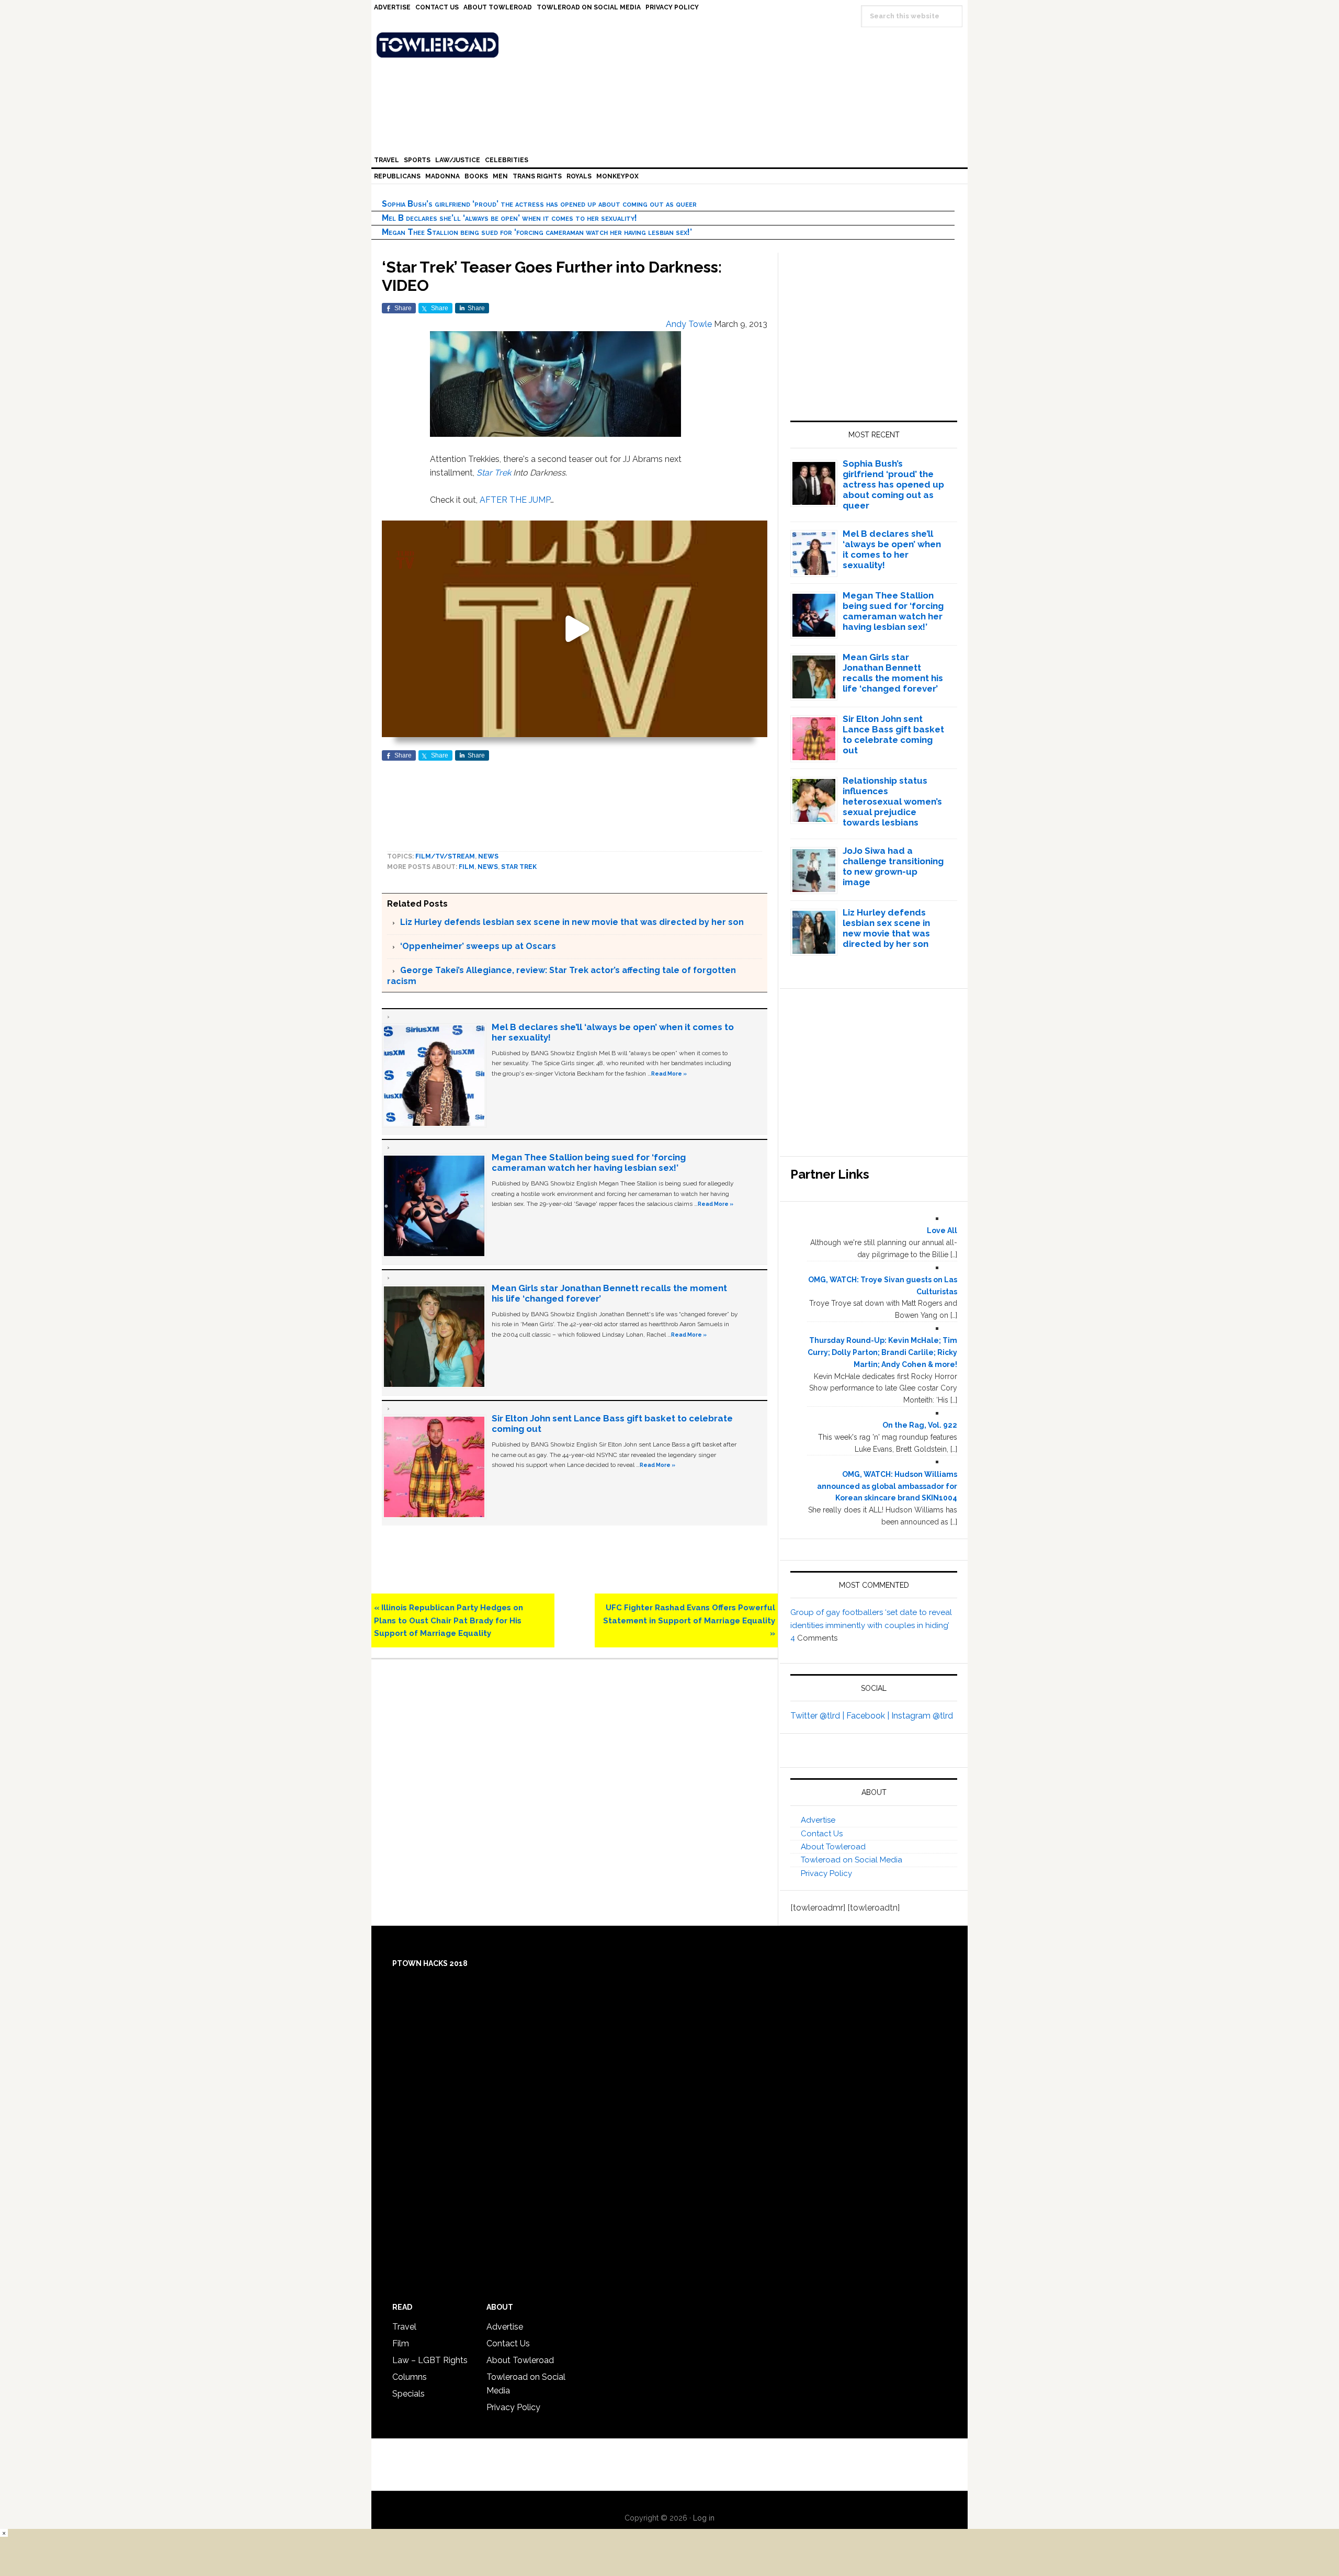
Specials (408, 2394)
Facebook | (869, 1716)
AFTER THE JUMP (515, 500)
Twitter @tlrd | (818, 1716)
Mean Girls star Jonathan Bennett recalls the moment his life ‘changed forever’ (893, 673)
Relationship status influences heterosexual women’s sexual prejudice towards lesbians (892, 801)
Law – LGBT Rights (430, 2360)
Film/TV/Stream (445, 856)
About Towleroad (833, 1847)
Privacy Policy (826, 1873)
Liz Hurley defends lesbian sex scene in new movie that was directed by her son (572, 922)
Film (467, 867)
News (488, 856)
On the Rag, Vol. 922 (920, 1425)
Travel (404, 2327)
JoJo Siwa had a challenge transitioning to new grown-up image (893, 866)
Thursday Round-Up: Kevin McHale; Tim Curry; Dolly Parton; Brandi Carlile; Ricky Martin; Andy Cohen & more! (882, 1352)
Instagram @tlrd (922, 1716)
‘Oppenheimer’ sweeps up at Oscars (478, 946)
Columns (410, 2377)
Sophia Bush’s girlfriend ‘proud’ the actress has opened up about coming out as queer (539, 204)
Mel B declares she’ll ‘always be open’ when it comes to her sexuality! (509, 218)
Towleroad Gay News (672, 45)
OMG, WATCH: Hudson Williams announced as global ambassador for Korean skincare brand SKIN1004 (887, 1486)
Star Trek (494, 473)
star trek (519, 867)
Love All (942, 1230)
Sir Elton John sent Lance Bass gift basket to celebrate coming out (893, 735)
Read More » (669, 1074)
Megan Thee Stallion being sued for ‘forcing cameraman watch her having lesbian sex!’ (537, 232)
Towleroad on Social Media (852, 1860)
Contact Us (822, 1834)
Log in (704, 2518)
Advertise (818, 1820)
